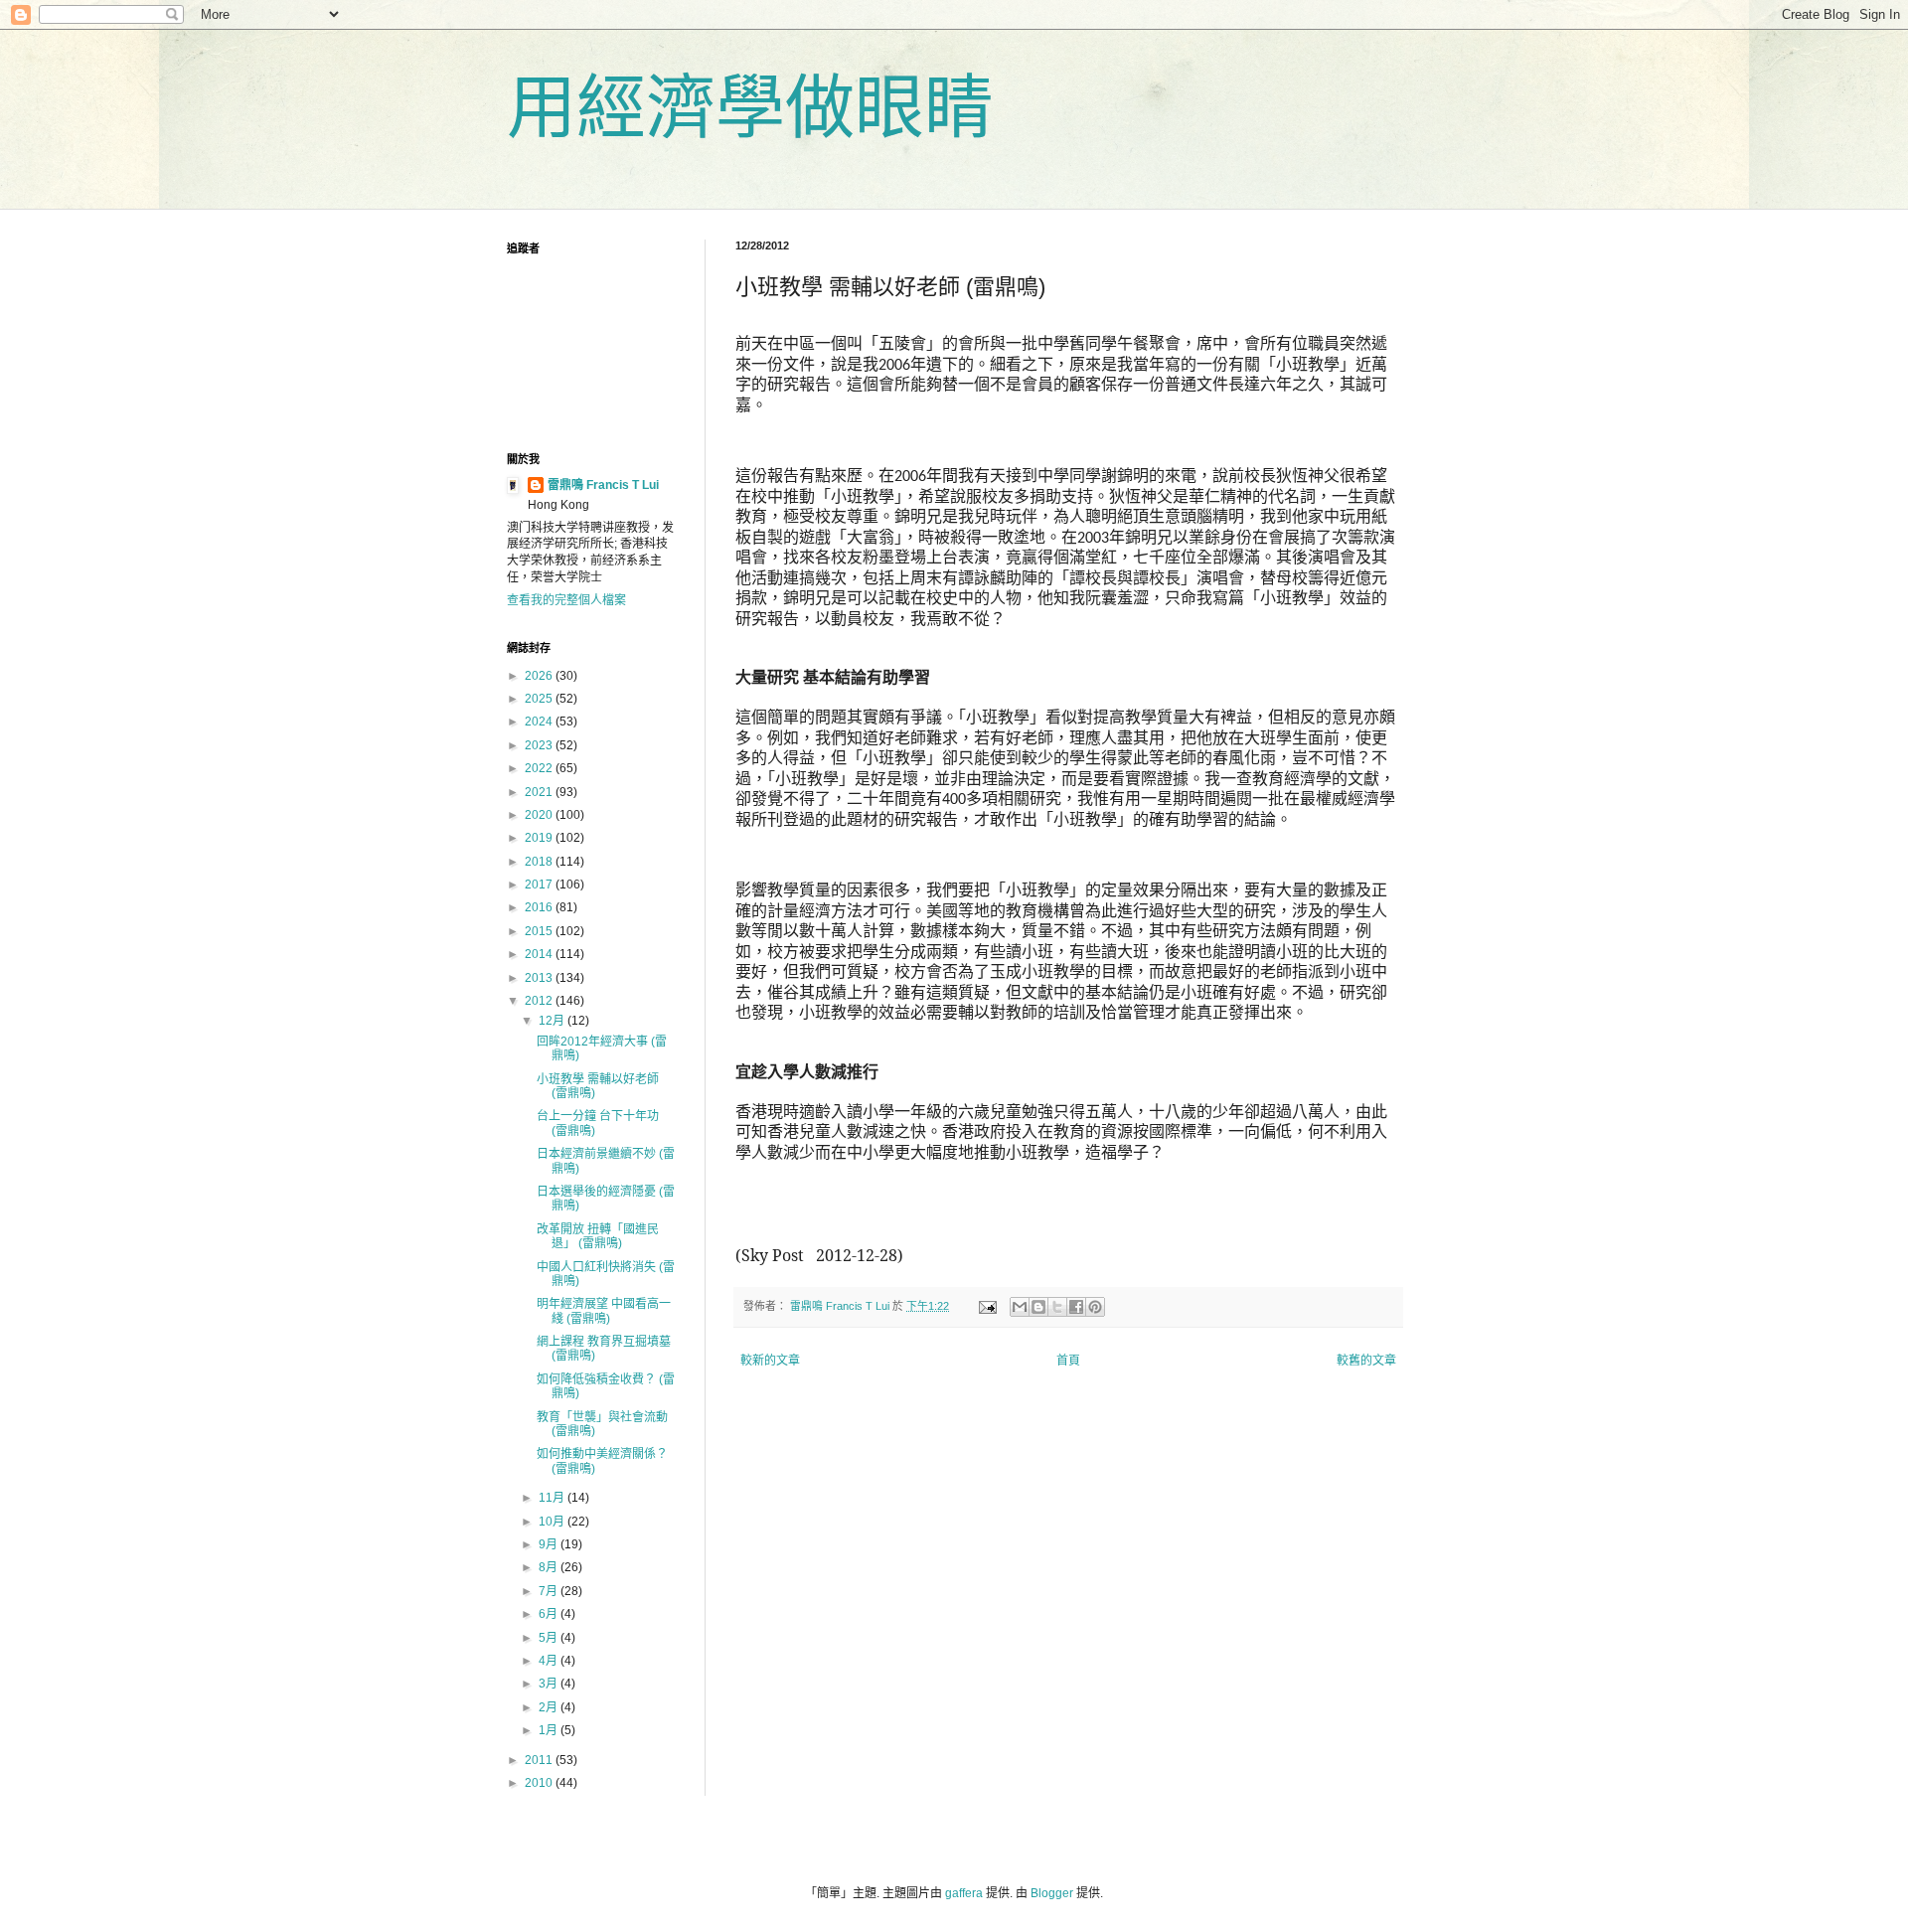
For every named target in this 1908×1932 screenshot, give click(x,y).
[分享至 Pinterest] (1095, 1307)
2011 (540, 1760)
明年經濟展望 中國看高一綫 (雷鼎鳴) (604, 1311)
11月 (553, 1498)
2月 (550, 1707)
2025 (540, 699)
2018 (540, 862)
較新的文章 (770, 1361)
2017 (540, 885)
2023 (540, 745)
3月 (550, 1684)
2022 (540, 768)
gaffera (964, 1893)
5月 (550, 1638)
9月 (550, 1544)
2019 (540, 838)
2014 (540, 954)
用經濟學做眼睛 (750, 108)
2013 (540, 978)
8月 (550, 1567)
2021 (540, 792)
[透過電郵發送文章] (987, 1306)
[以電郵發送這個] (1020, 1307)
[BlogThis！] (1038, 1307)
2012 (540, 1001)
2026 (540, 676)
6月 (550, 1614)
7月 (550, 1591)
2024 (540, 722)
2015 (540, 931)
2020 (540, 815)
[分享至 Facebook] (1076, 1307)
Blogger (1052, 1893)
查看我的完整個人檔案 (566, 600)
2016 (540, 907)
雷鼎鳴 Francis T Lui (603, 485)
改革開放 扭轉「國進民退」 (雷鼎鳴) (598, 1236)
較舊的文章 (1366, 1361)
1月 (550, 1730)
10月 (553, 1522)
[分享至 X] (1057, 1307)
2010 (540, 1783)
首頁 (1068, 1361)
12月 (553, 1021)
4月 (550, 1661)
